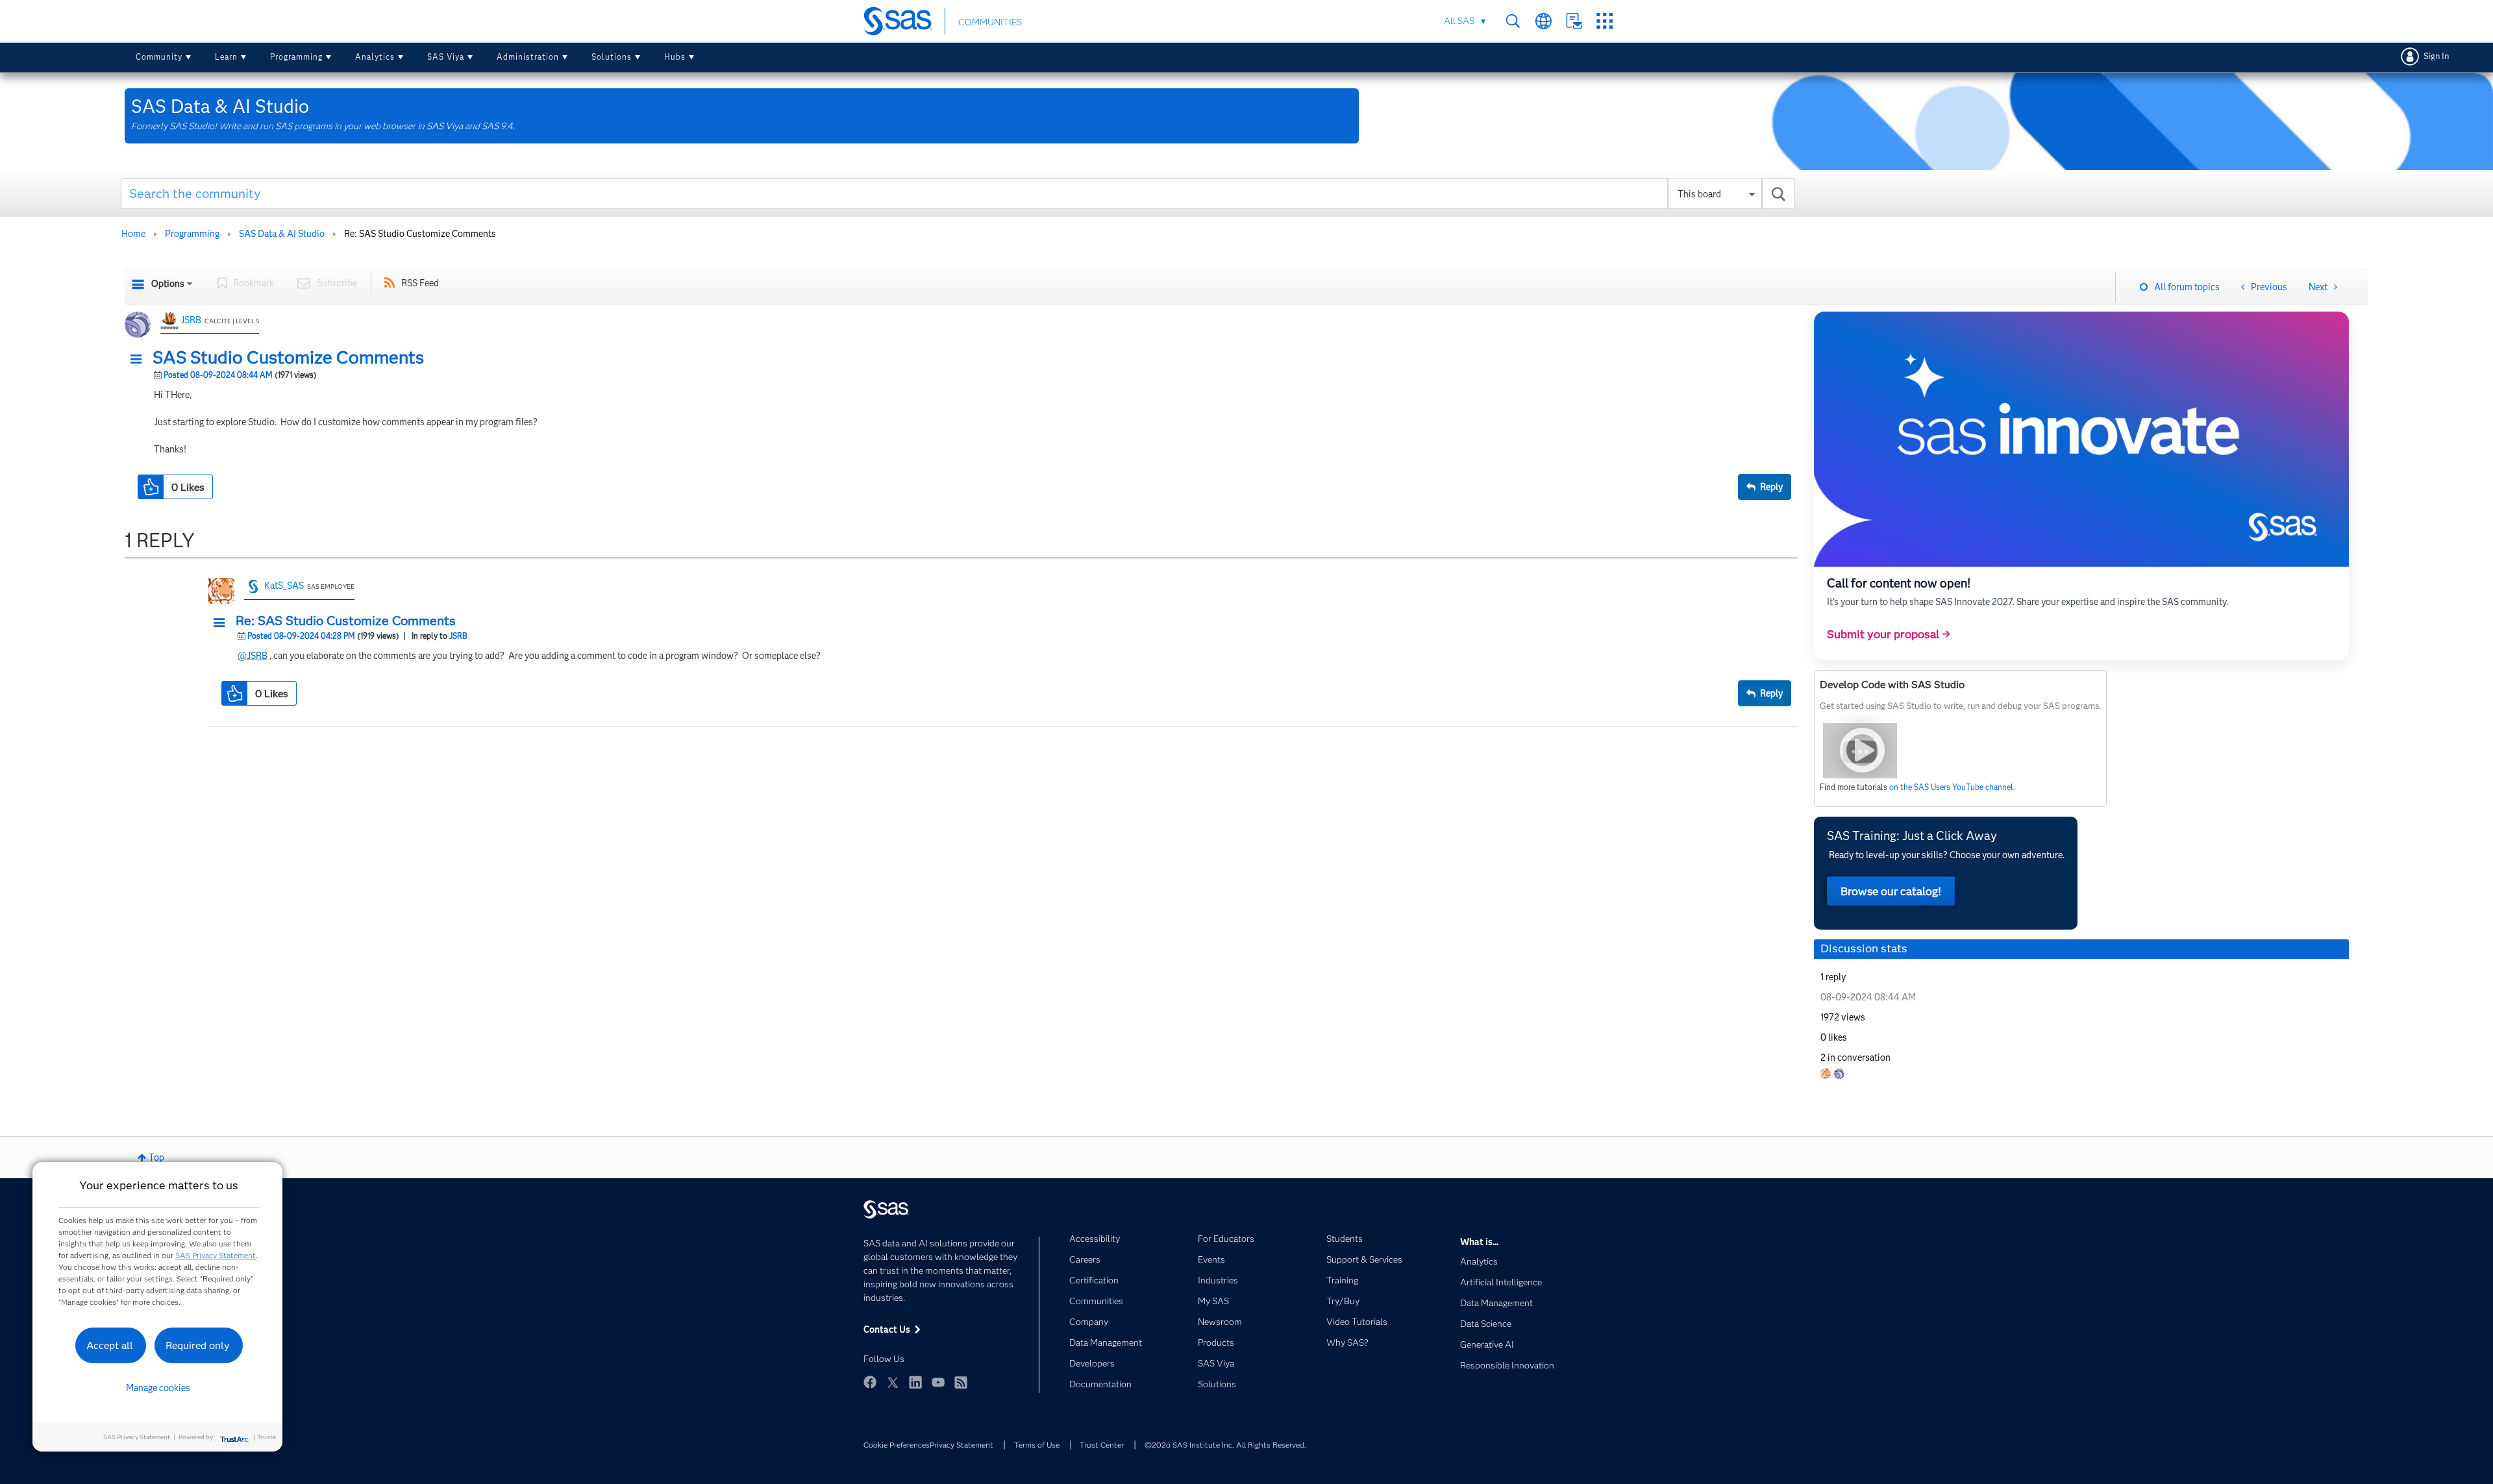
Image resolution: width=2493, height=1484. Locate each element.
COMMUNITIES (990, 22)
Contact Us (1574, 21)
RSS (961, 1382)
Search (1513, 21)
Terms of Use (1037, 1445)
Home (133, 234)
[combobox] (958, 193)
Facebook (870, 1382)
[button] (140, 360)
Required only (198, 1345)
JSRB (191, 320)
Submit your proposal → (1889, 634)
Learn (226, 57)
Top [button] (156, 1157)
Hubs (675, 57)
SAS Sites (1605, 21)
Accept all (110, 1345)
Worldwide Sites (1544, 21)
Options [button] (168, 284)
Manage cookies (158, 1388)
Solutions (612, 57)
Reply (1771, 487)
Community (159, 57)
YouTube (938, 1382)
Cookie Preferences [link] (897, 1445)
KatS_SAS (284, 586)
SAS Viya (446, 57)
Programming (296, 57)
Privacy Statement (961, 1445)
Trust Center (1102, 1445)
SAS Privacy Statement (216, 1255)
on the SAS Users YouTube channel (1951, 787)
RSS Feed (420, 283)
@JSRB (253, 656)
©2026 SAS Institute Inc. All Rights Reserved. (1225, 1445)
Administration (528, 57)
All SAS (1459, 21)
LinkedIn (915, 1382)
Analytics (375, 57)
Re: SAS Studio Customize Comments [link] (420, 234)
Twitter (893, 1382)
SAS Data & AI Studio (282, 234)
